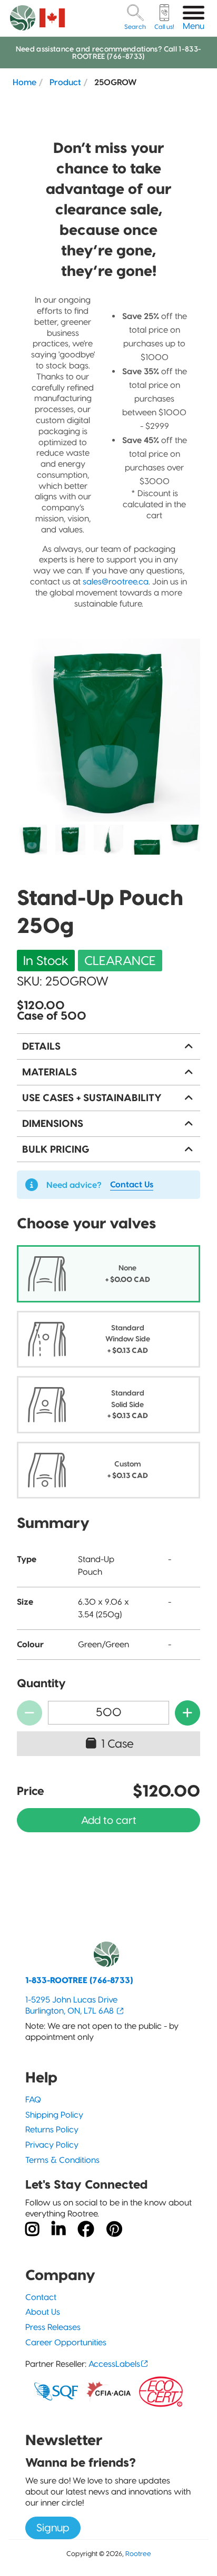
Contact (41, 2297)
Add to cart (109, 1820)
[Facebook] (86, 2230)
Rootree (138, 2553)
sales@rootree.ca (116, 582)
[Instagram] (32, 2230)
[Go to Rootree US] (52, 18)
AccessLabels (114, 2364)
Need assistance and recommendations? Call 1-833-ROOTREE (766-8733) (109, 53)
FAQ (33, 2100)
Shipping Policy (54, 2115)
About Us (43, 2312)
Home (24, 82)
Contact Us (132, 1184)
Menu (194, 26)
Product (65, 82)
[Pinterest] (114, 2230)
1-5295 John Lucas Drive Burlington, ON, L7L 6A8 (71, 2005)
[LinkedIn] (58, 2230)
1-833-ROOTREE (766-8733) (79, 1980)
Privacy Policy (52, 2145)
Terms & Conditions (62, 2160)
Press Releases (53, 2327)
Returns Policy (52, 2129)
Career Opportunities (66, 2342)
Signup (53, 2528)
